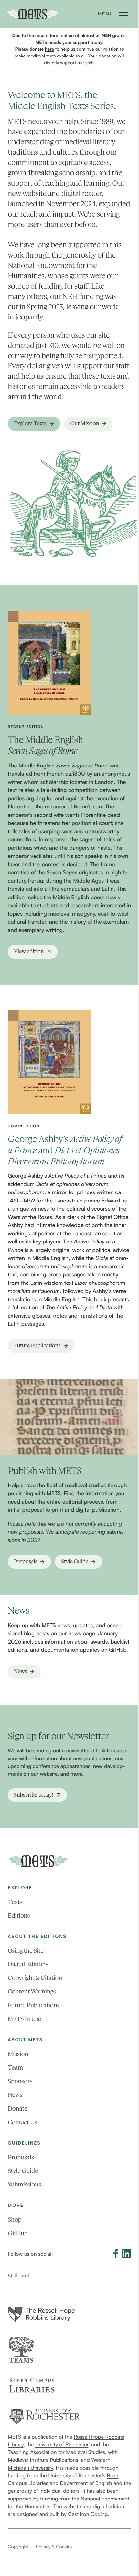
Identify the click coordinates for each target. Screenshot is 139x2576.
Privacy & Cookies (54, 2547)
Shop (15, 2220)
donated (21, 346)
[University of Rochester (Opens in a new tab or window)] (45, 2416)
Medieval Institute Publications (43, 2460)
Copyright (18, 2547)
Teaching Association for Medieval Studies (56, 2452)
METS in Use (24, 2019)
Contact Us (22, 2122)
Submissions (24, 2184)
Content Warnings (32, 1991)
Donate (17, 2109)
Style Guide (23, 2171)
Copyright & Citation (35, 1978)
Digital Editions (28, 1964)
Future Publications (34, 2005)
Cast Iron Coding (88, 2514)
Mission (18, 2054)
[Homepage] (38, 1861)
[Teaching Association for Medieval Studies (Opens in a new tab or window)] (21, 2350)
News (15, 2095)
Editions (19, 1916)
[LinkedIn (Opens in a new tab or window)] (126, 2254)
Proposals (21, 2157)
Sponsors (20, 2081)
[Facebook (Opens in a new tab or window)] (116, 2254)
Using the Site (26, 1951)
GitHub (18, 2233)
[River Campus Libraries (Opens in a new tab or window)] (32, 2385)
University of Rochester (62, 2444)
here (49, 49)
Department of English (86, 2483)
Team (15, 2068)
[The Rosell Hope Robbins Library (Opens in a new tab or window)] (41, 2314)
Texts (15, 1902)
